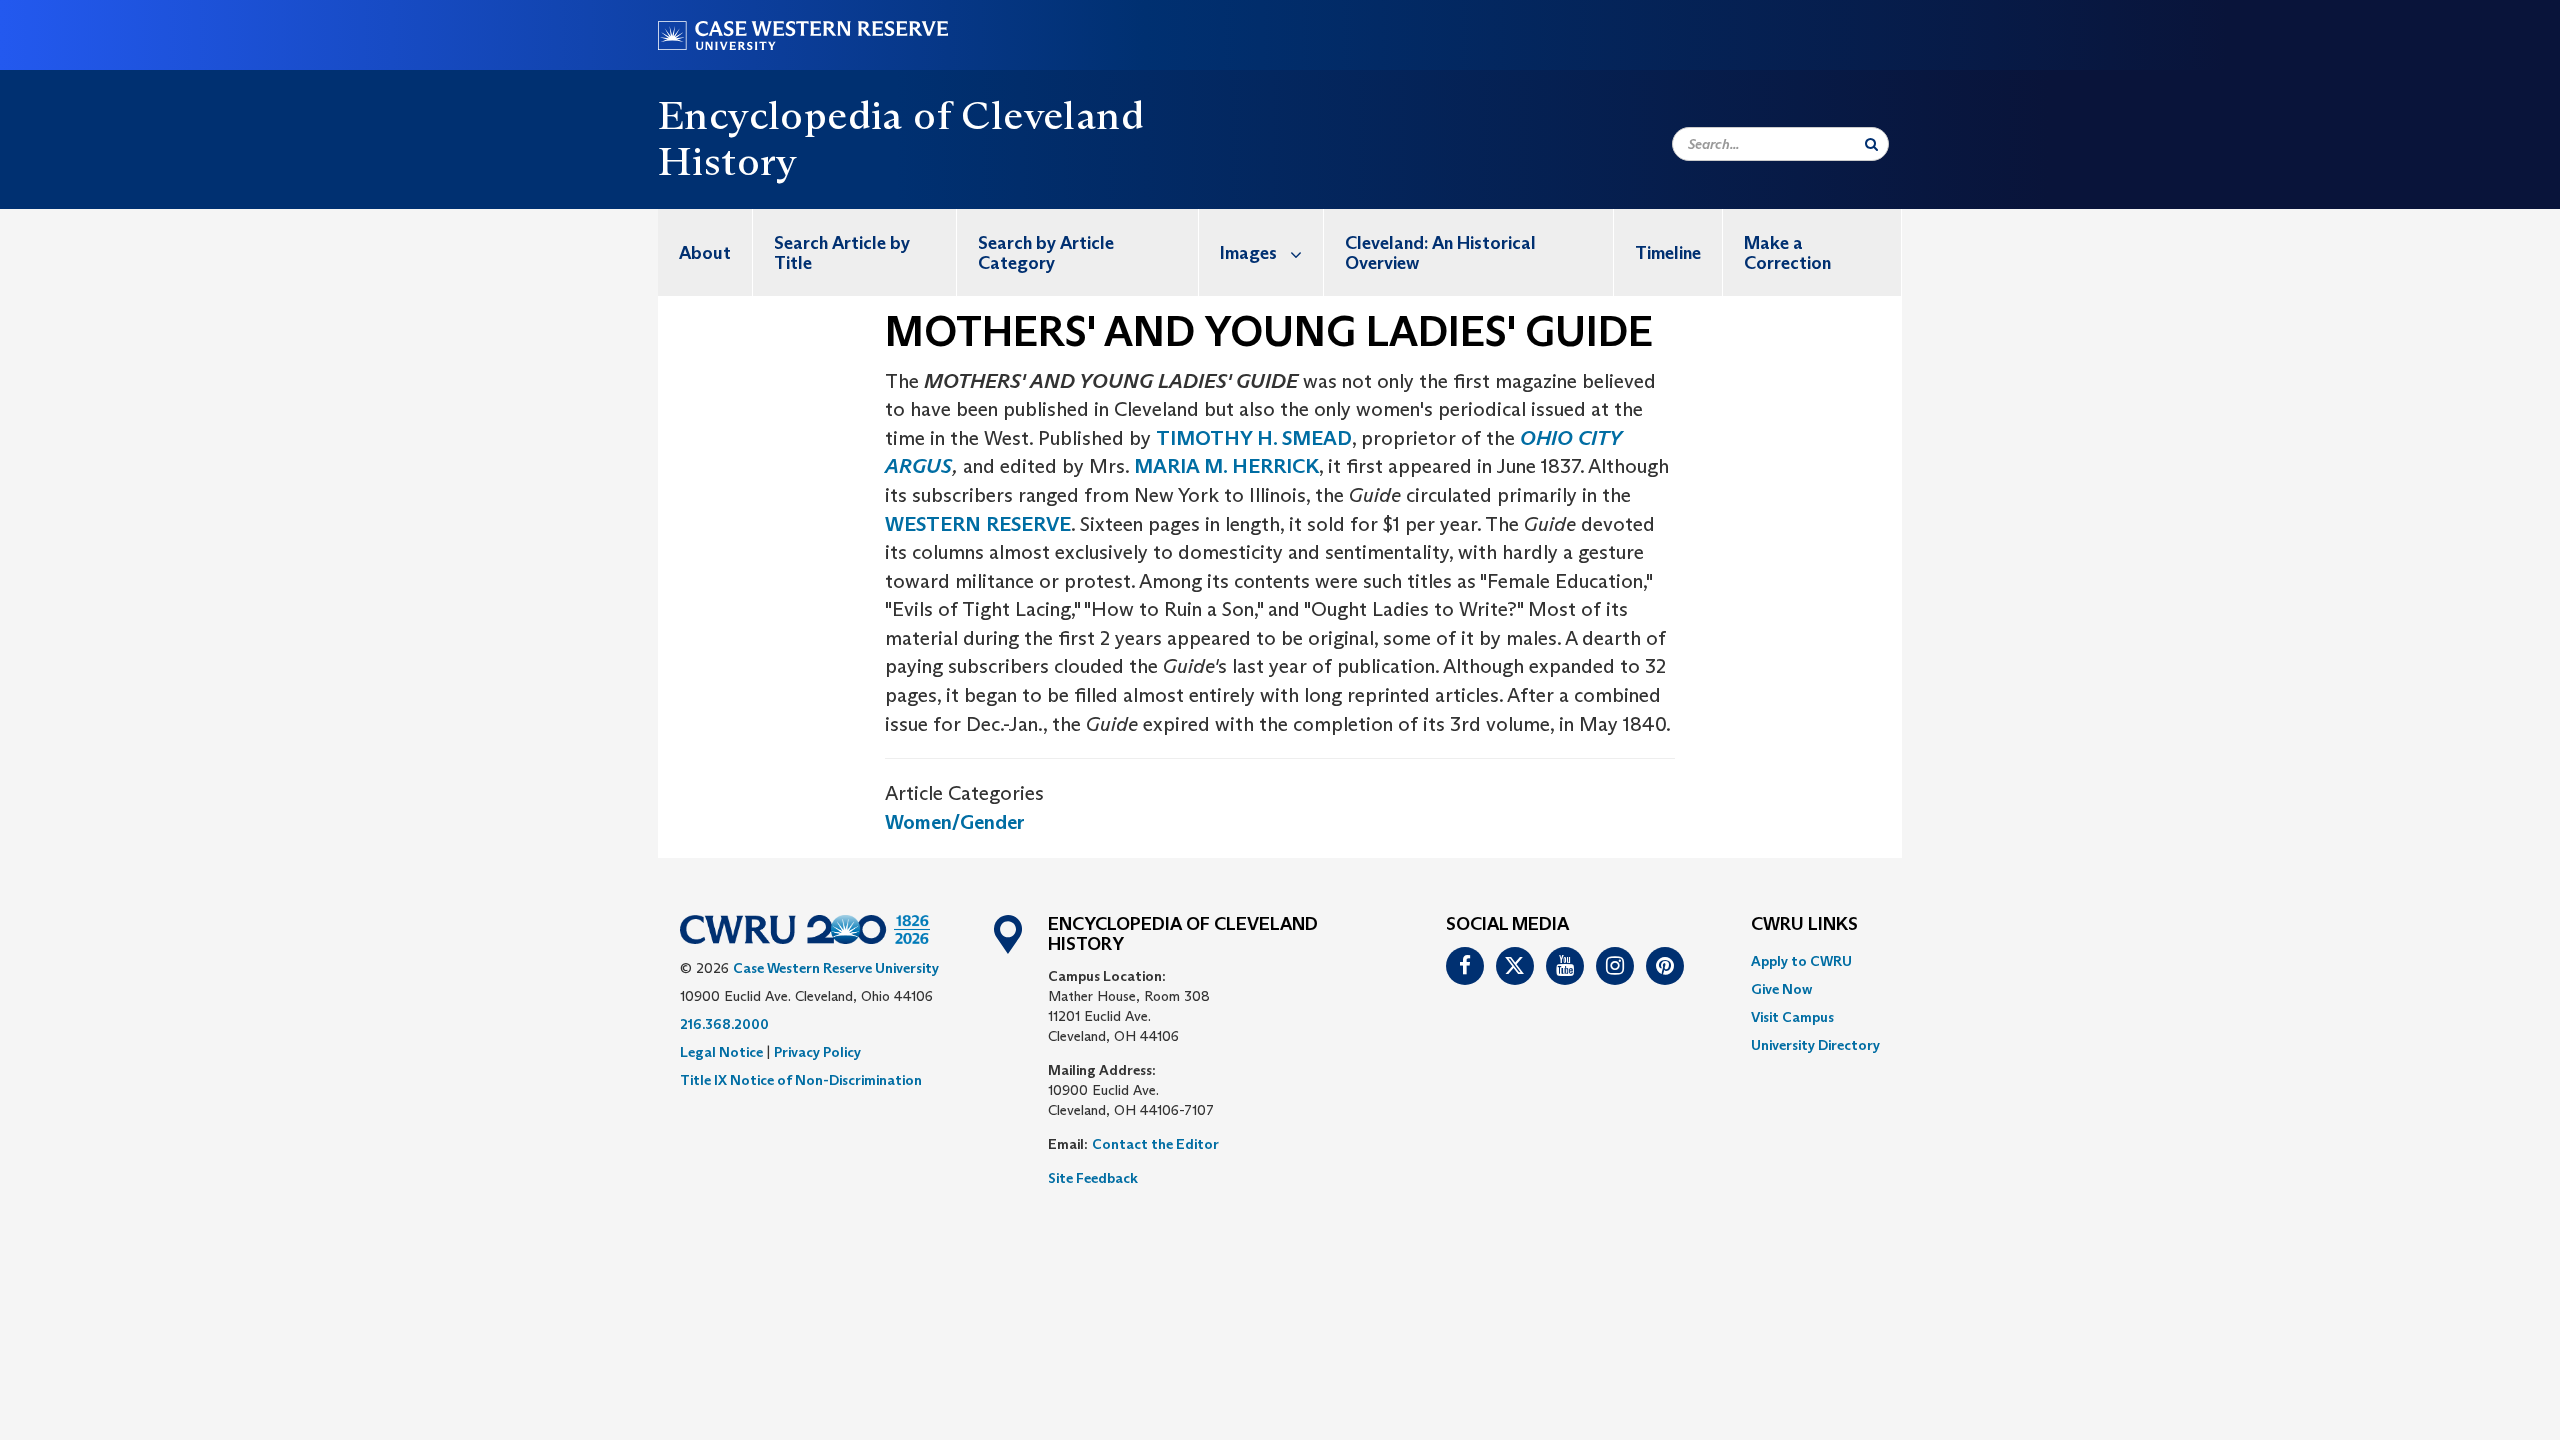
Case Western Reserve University (836, 968)
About (705, 253)
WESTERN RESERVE (978, 524)
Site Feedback (1093, 1178)
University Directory (1815, 1045)
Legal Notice (721, 1052)
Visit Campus (1792, 1017)
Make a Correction (1787, 253)
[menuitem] (705, 252)
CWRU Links (1804, 925)
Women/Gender (955, 822)
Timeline (1668, 253)
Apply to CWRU (1801, 961)
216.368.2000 (724, 1024)
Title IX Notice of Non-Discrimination (801, 1080)
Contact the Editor (1155, 1144)
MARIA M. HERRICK (1226, 466)
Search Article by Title (842, 253)
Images (1248, 253)
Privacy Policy (817, 1052)
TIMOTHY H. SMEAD (1254, 438)
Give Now (1781, 989)
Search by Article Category (1046, 253)
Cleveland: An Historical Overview (1440, 253)
